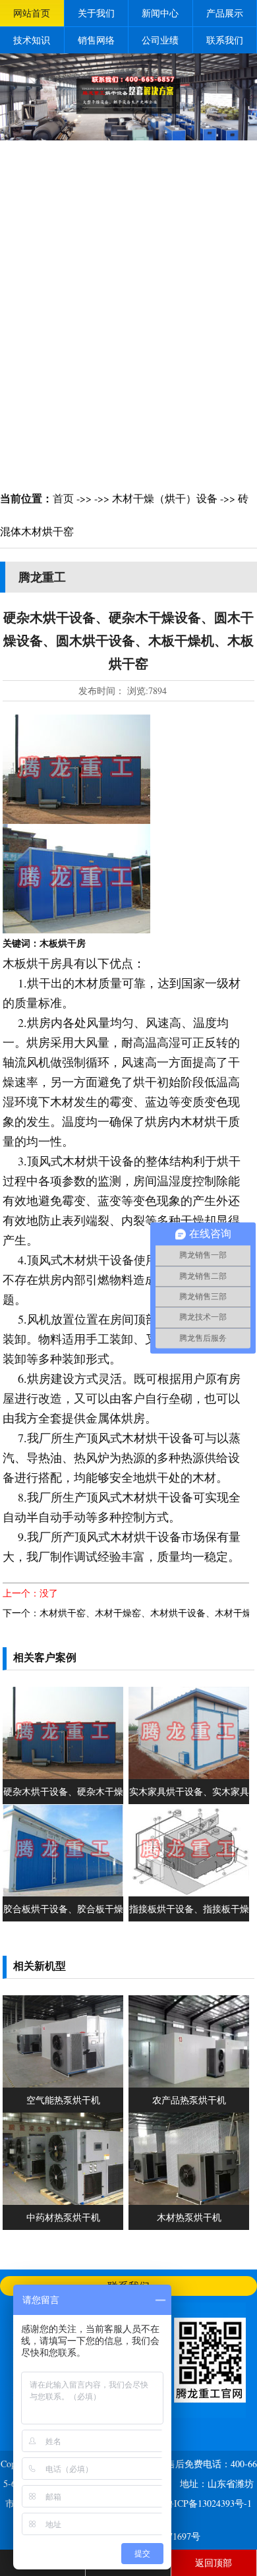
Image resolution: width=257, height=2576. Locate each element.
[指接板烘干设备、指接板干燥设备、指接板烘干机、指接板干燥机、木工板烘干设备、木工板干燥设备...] (189, 1893)
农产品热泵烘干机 (189, 2100)
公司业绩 (160, 40)
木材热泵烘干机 (189, 2217)
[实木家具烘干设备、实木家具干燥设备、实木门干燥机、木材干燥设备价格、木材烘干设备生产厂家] (189, 1775)
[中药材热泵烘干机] (63, 2201)
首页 (63, 498)
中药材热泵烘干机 (63, 2217)
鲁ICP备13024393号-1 (208, 2503)
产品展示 (225, 13)
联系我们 (225, 40)
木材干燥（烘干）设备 (165, 498)
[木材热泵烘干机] (189, 2201)
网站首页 (32, 13)
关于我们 (96, 13)
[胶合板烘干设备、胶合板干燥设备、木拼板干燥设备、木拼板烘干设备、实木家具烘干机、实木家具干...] (63, 1893)
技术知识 (32, 40)
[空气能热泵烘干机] (63, 2084)
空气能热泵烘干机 (63, 2100)
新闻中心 (160, 13)
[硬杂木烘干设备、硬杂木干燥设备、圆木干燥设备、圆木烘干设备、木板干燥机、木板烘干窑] (63, 1775)
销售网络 (96, 40)
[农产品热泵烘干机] (189, 2084)
